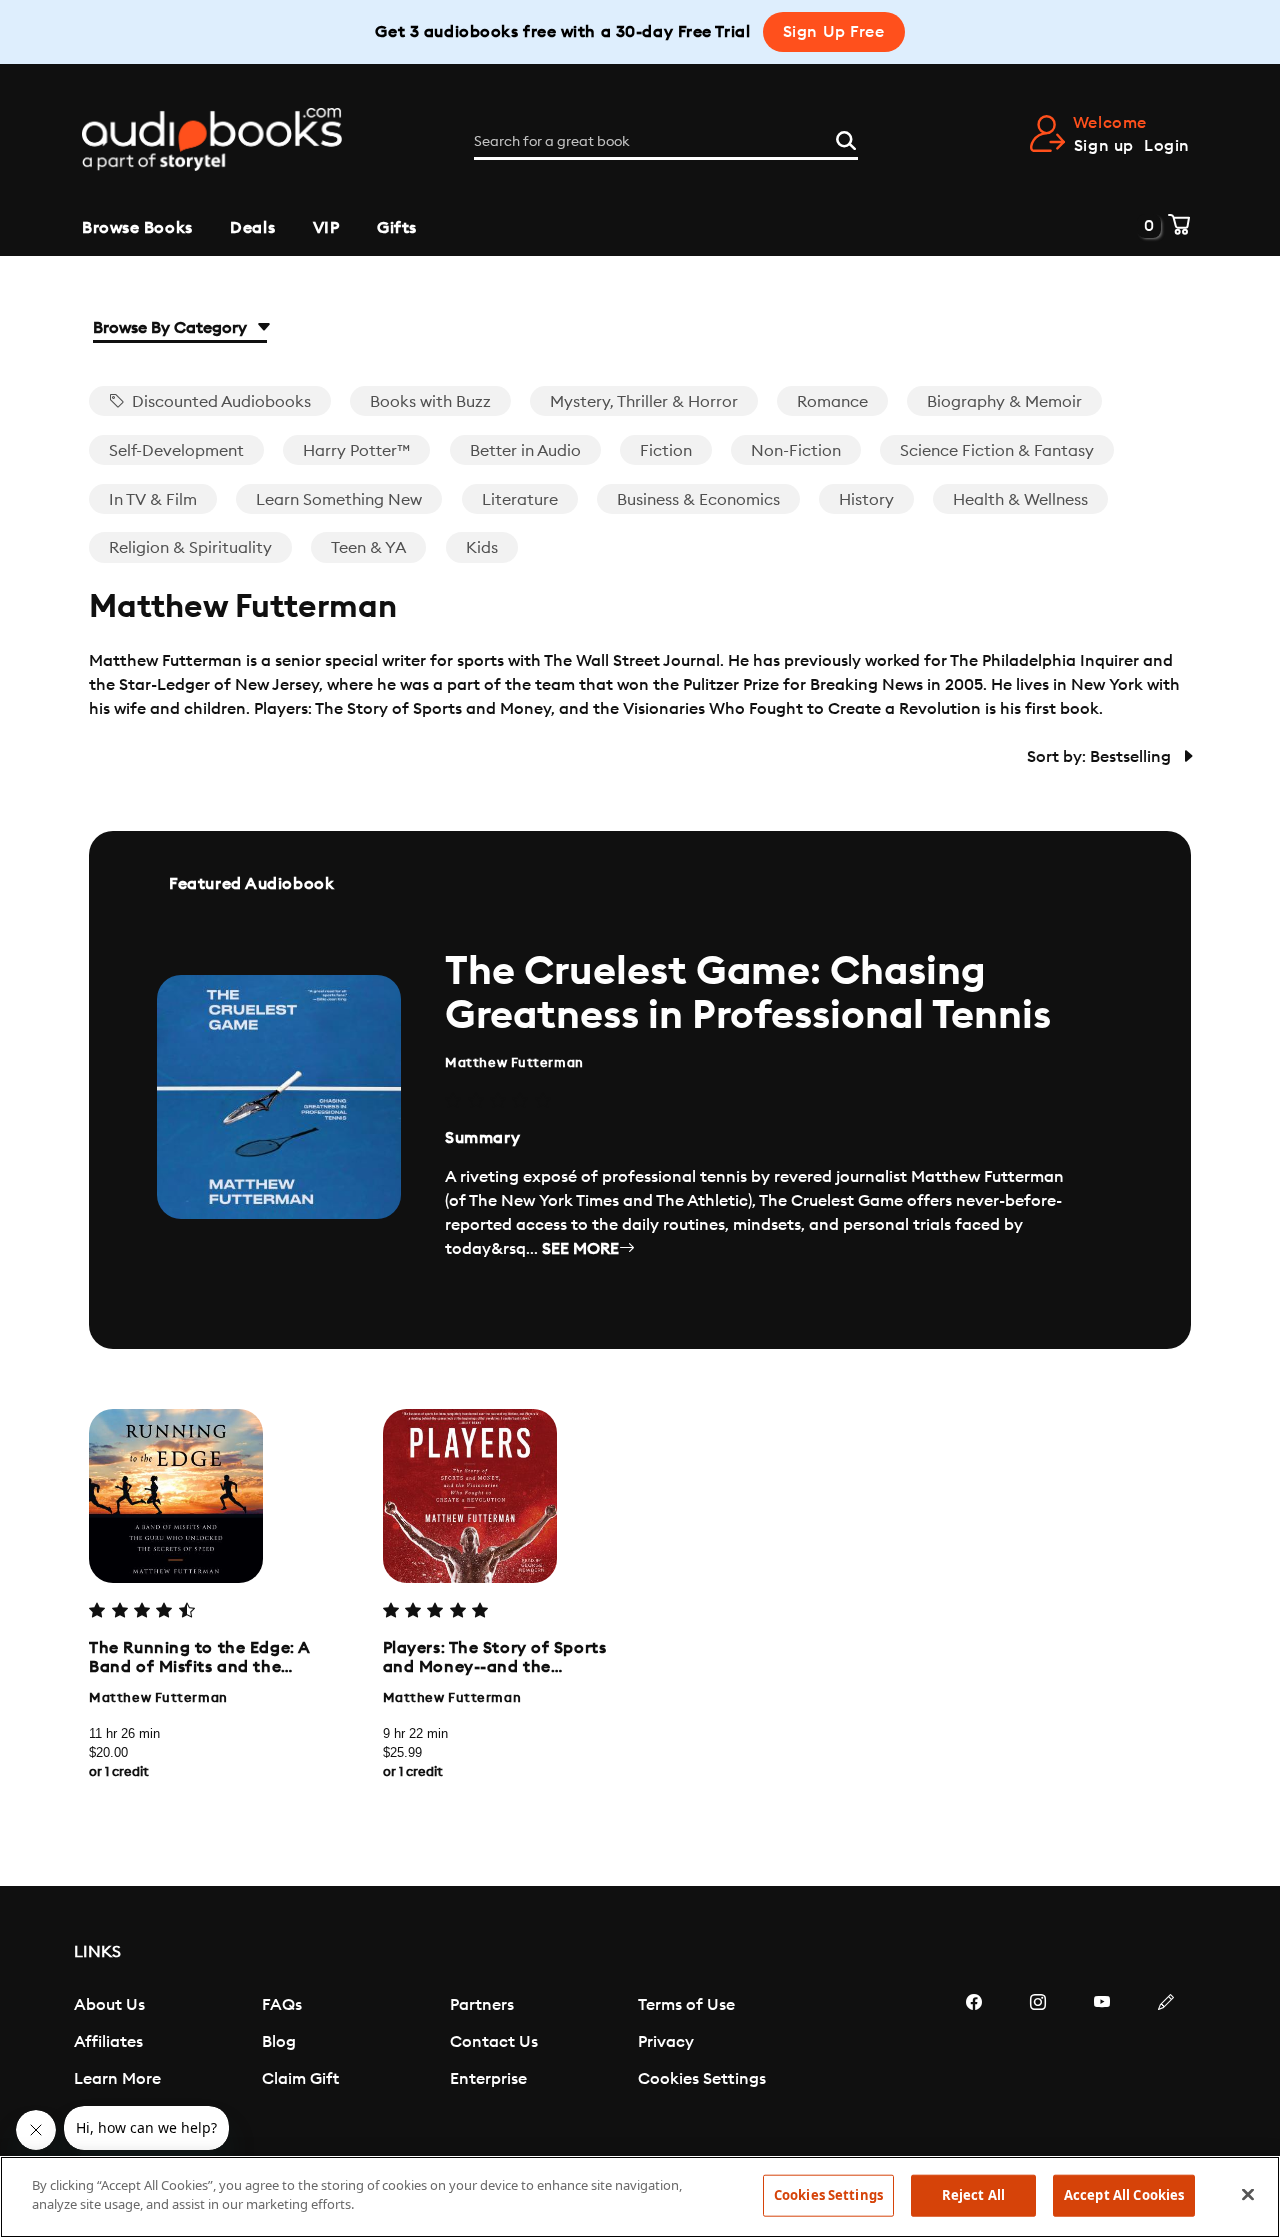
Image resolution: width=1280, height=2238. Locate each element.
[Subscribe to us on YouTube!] (1102, 2062)
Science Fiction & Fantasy (997, 451)
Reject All (973, 2195)
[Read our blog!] (1166, 2062)
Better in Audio (525, 451)
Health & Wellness (1020, 500)
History (866, 500)
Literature (520, 500)
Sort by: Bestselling (1101, 757)
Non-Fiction (796, 451)
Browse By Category (172, 328)
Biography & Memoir (1004, 402)
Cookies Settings (702, 2079)
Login (1167, 146)
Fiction (666, 451)
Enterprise (488, 2079)
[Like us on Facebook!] (974, 2062)
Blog (279, 2042)
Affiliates (108, 2042)
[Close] (1248, 2194)
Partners (482, 2005)
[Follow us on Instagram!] (1038, 2062)
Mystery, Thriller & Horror (644, 402)
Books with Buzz (430, 402)
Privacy (666, 2042)
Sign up (1104, 146)
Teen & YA (368, 548)
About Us (109, 2005)
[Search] (846, 138)
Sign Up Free (834, 32)
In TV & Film (153, 500)
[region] (640, 2197)
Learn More (117, 2079)
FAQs (282, 2005)
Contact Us (494, 2042)
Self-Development (176, 451)
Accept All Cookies (1124, 2195)
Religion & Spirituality (190, 548)
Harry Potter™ (356, 451)
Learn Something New (339, 500)
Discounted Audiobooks (219, 402)
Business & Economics (698, 500)
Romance (832, 402)
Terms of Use (686, 2005)
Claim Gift (300, 2079)
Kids (482, 548)
